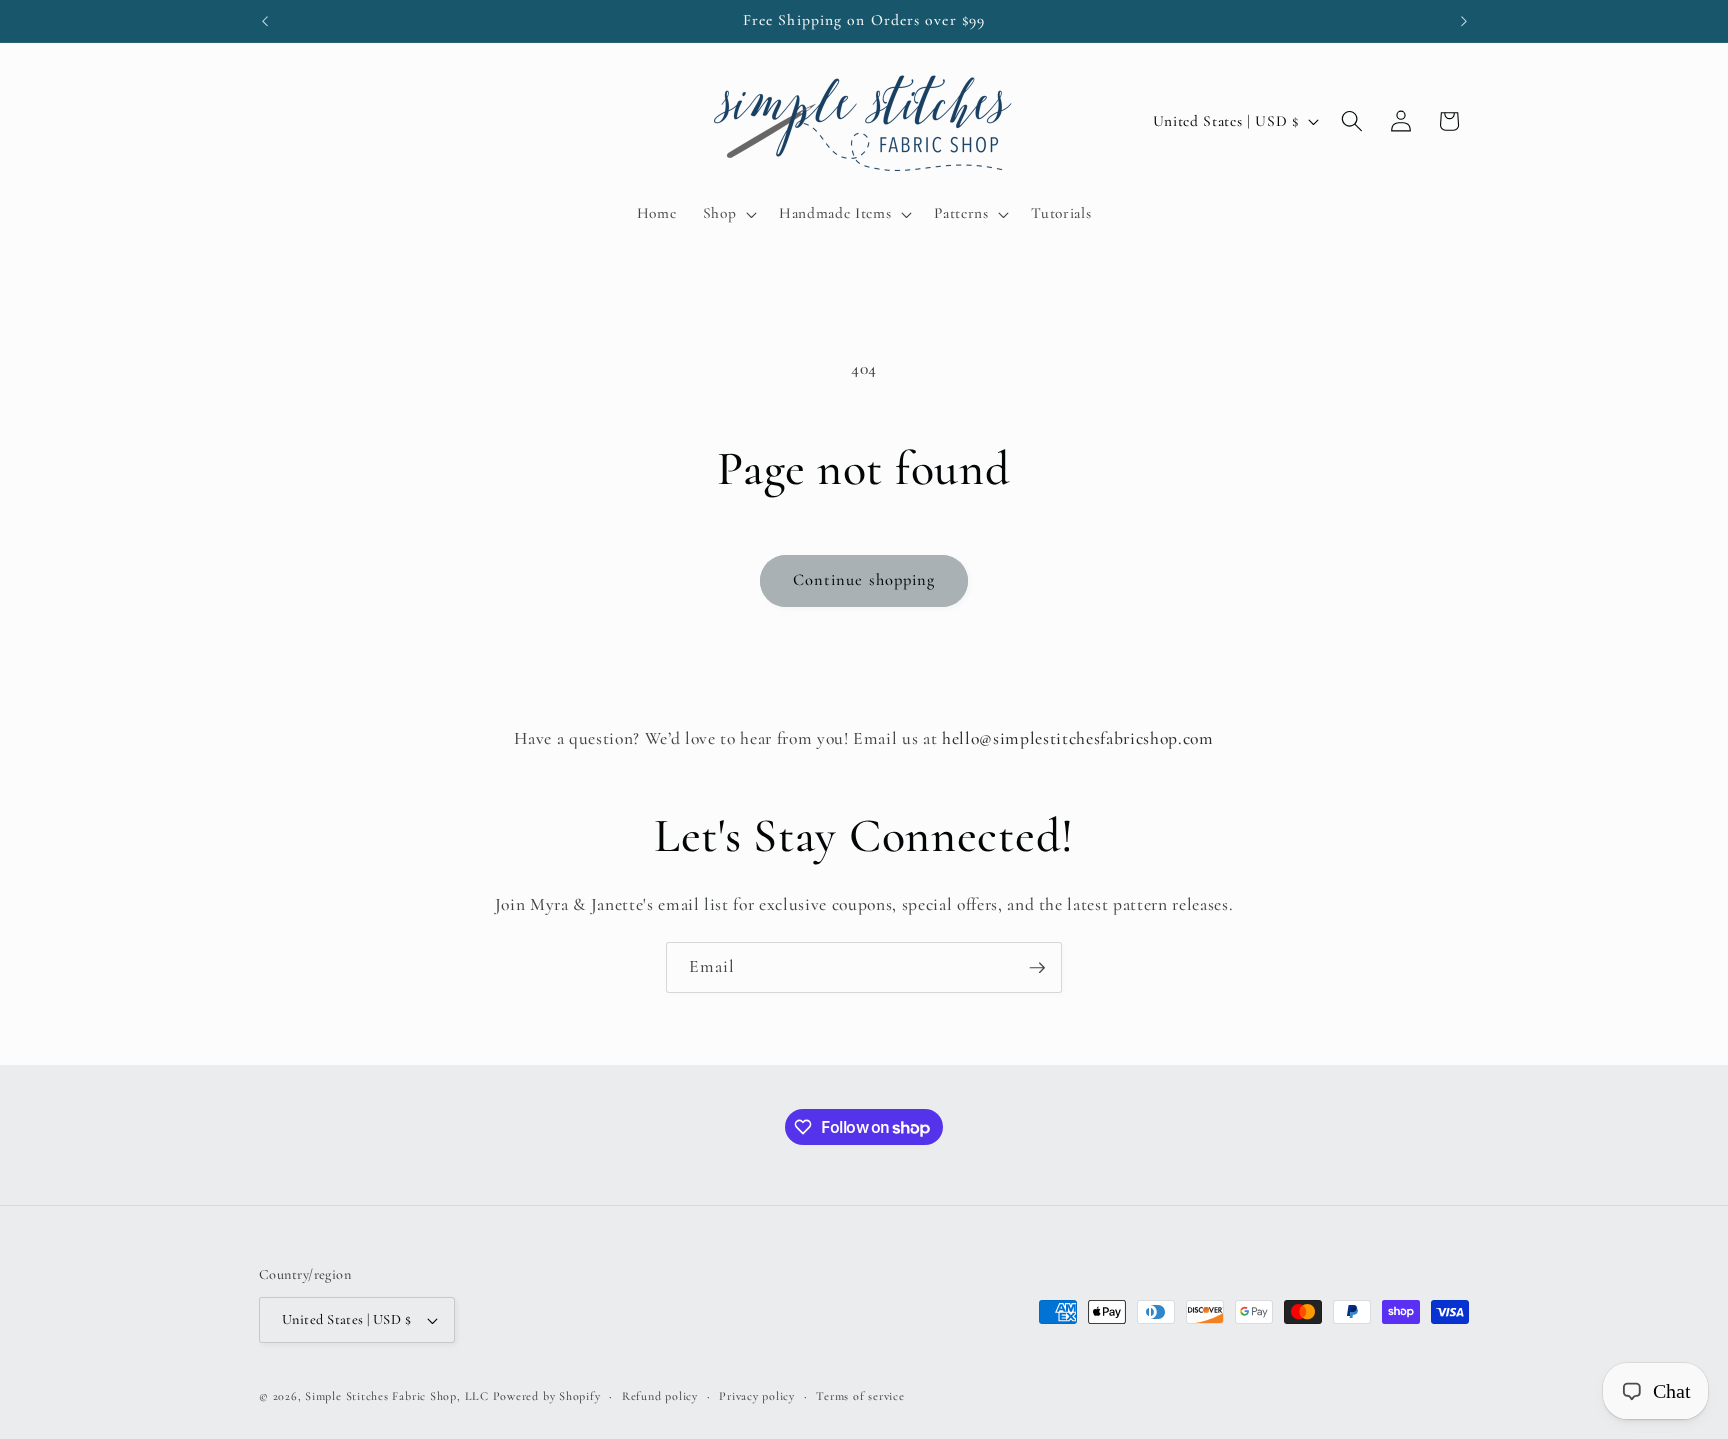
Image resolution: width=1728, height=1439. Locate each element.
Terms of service (860, 1396)
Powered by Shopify (547, 1396)
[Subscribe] (1037, 968)
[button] (727, 214)
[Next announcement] (1464, 21)
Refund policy (660, 1396)
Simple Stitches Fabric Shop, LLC (397, 1396)
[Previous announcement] (265, 21)
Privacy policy (757, 1396)
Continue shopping (864, 580)
